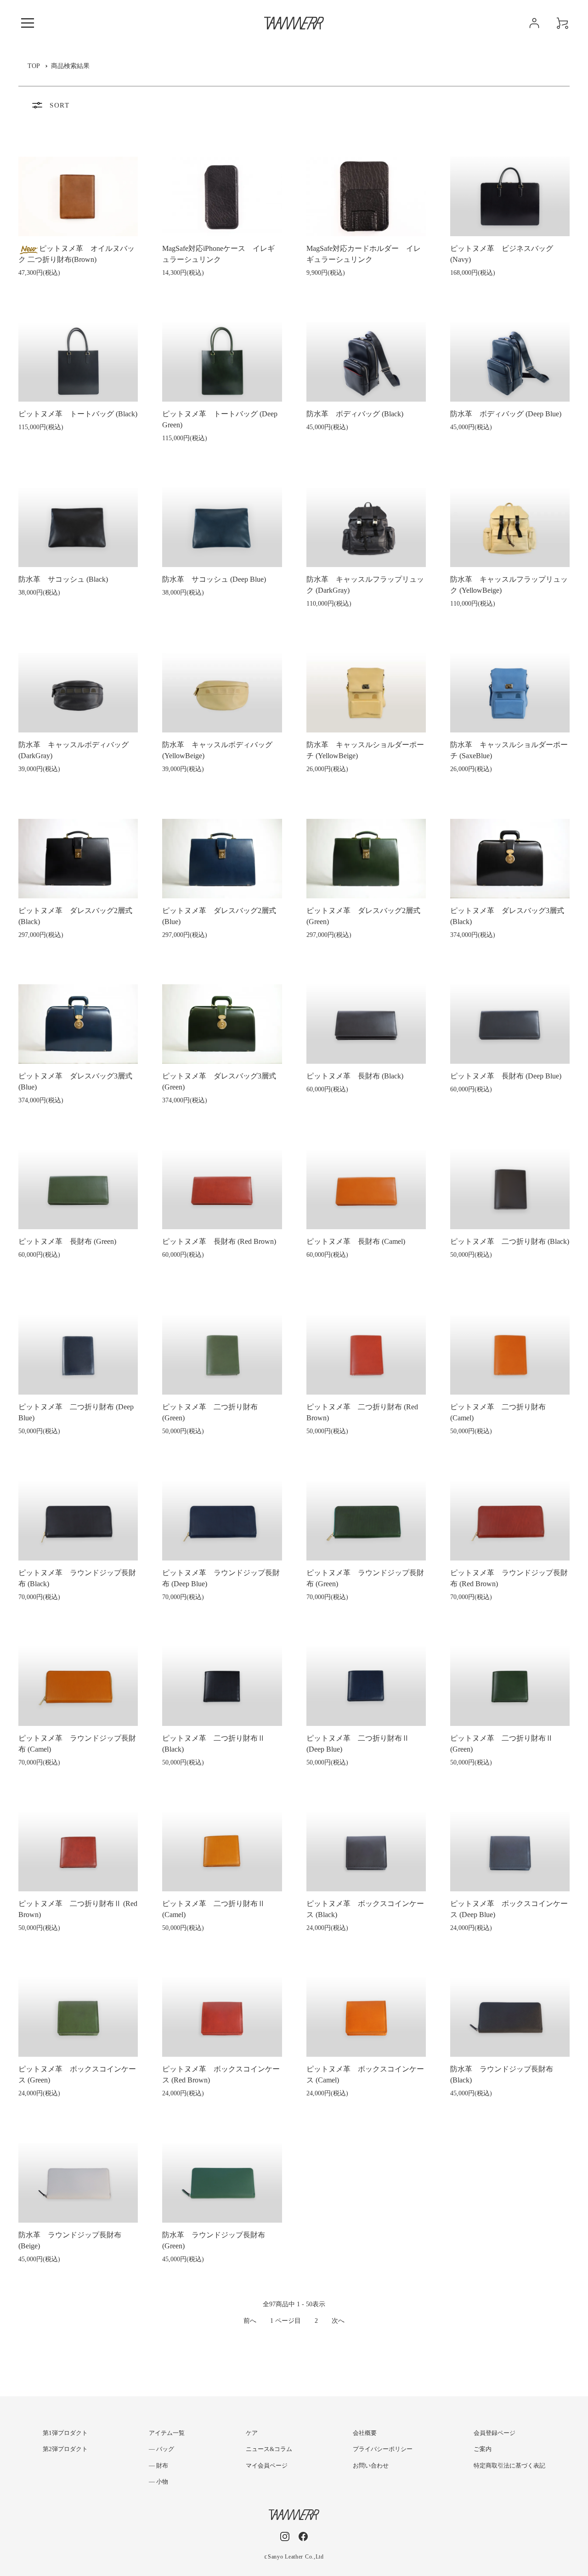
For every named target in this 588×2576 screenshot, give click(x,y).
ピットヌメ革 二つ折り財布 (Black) (510, 1241)
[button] (28, 23)
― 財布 (158, 2465)
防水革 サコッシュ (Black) (63, 579)
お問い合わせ (371, 2465)
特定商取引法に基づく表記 (509, 2465)
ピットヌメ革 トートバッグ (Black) (78, 414)
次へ (338, 2321)
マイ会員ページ (267, 2465)
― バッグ (161, 2449)
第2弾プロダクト (65, 2449)
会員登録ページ (495, 2433)
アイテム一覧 (167, 2433)
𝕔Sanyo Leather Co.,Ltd (294, 2557)
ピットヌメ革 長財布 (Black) (355, 1076)
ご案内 (483, 2449)
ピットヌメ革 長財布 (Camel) (356, 1241)
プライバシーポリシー (383, 2449)
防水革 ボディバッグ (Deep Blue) (506, 414)
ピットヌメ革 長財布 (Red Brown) (219, 1241)
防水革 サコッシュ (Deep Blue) (214, 579)
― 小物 (158, 2482)
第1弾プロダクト (65, 2433)
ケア (252, 2433)
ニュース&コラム (269, 2449)
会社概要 (365, 2433)
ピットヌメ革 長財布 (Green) (67, 1241)
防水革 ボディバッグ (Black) (355, 414)
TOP (34, 66)
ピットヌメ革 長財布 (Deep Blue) (506, 1076)
